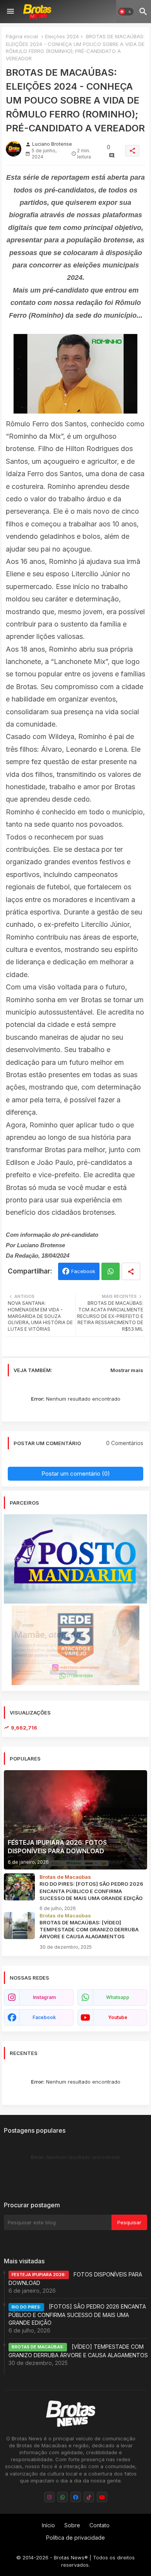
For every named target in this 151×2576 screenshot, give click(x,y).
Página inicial (22, 36)
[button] (126, 12)
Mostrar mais (127, 1370)
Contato (100, 2525)
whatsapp (118, 1997)
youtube (118, 2017)
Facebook (83, 1271)
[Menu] (10, 12)
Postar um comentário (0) (76, 1474)
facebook (44, 2017)
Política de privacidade (75, 2538)
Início (48, 2525)
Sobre (72, 2525)
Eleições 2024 (62, 36)
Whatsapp (111, 1271)
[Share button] (131, 1271)
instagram (44, 1997)
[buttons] (49, 2497)
